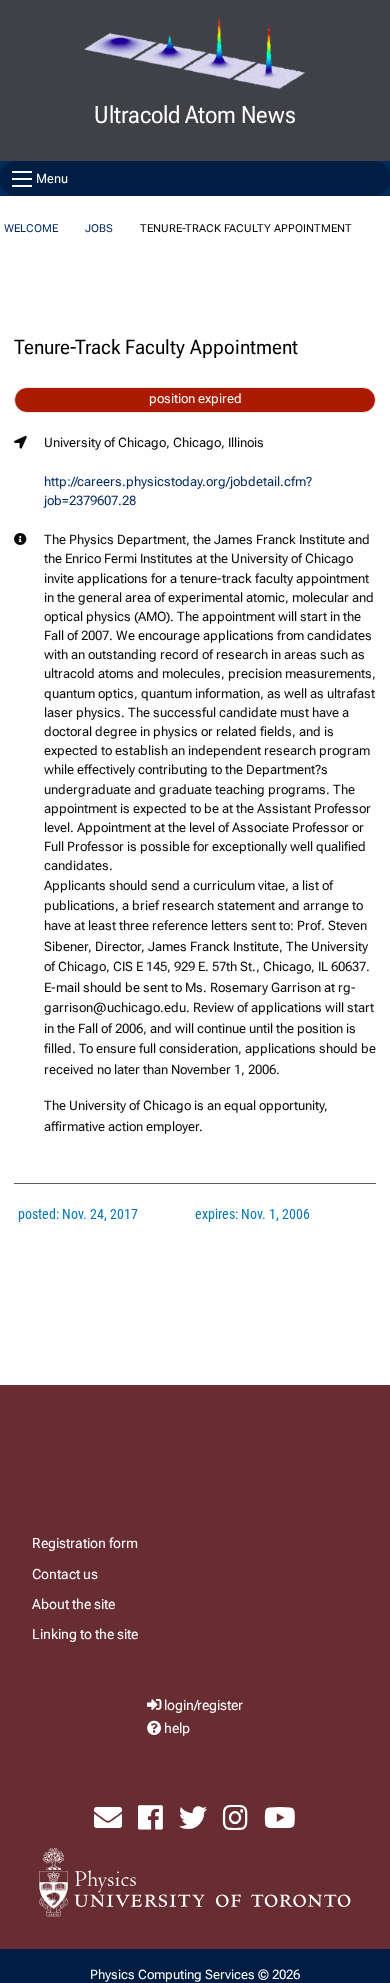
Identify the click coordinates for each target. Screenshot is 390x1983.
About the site (73, 1604)
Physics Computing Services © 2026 (195, 1974)
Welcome (31, 228)
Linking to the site (85, 1634)
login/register (203, 1705)
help (177, 1728)
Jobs (99, 228)
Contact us (65, 1574)
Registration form (85, 1543)
